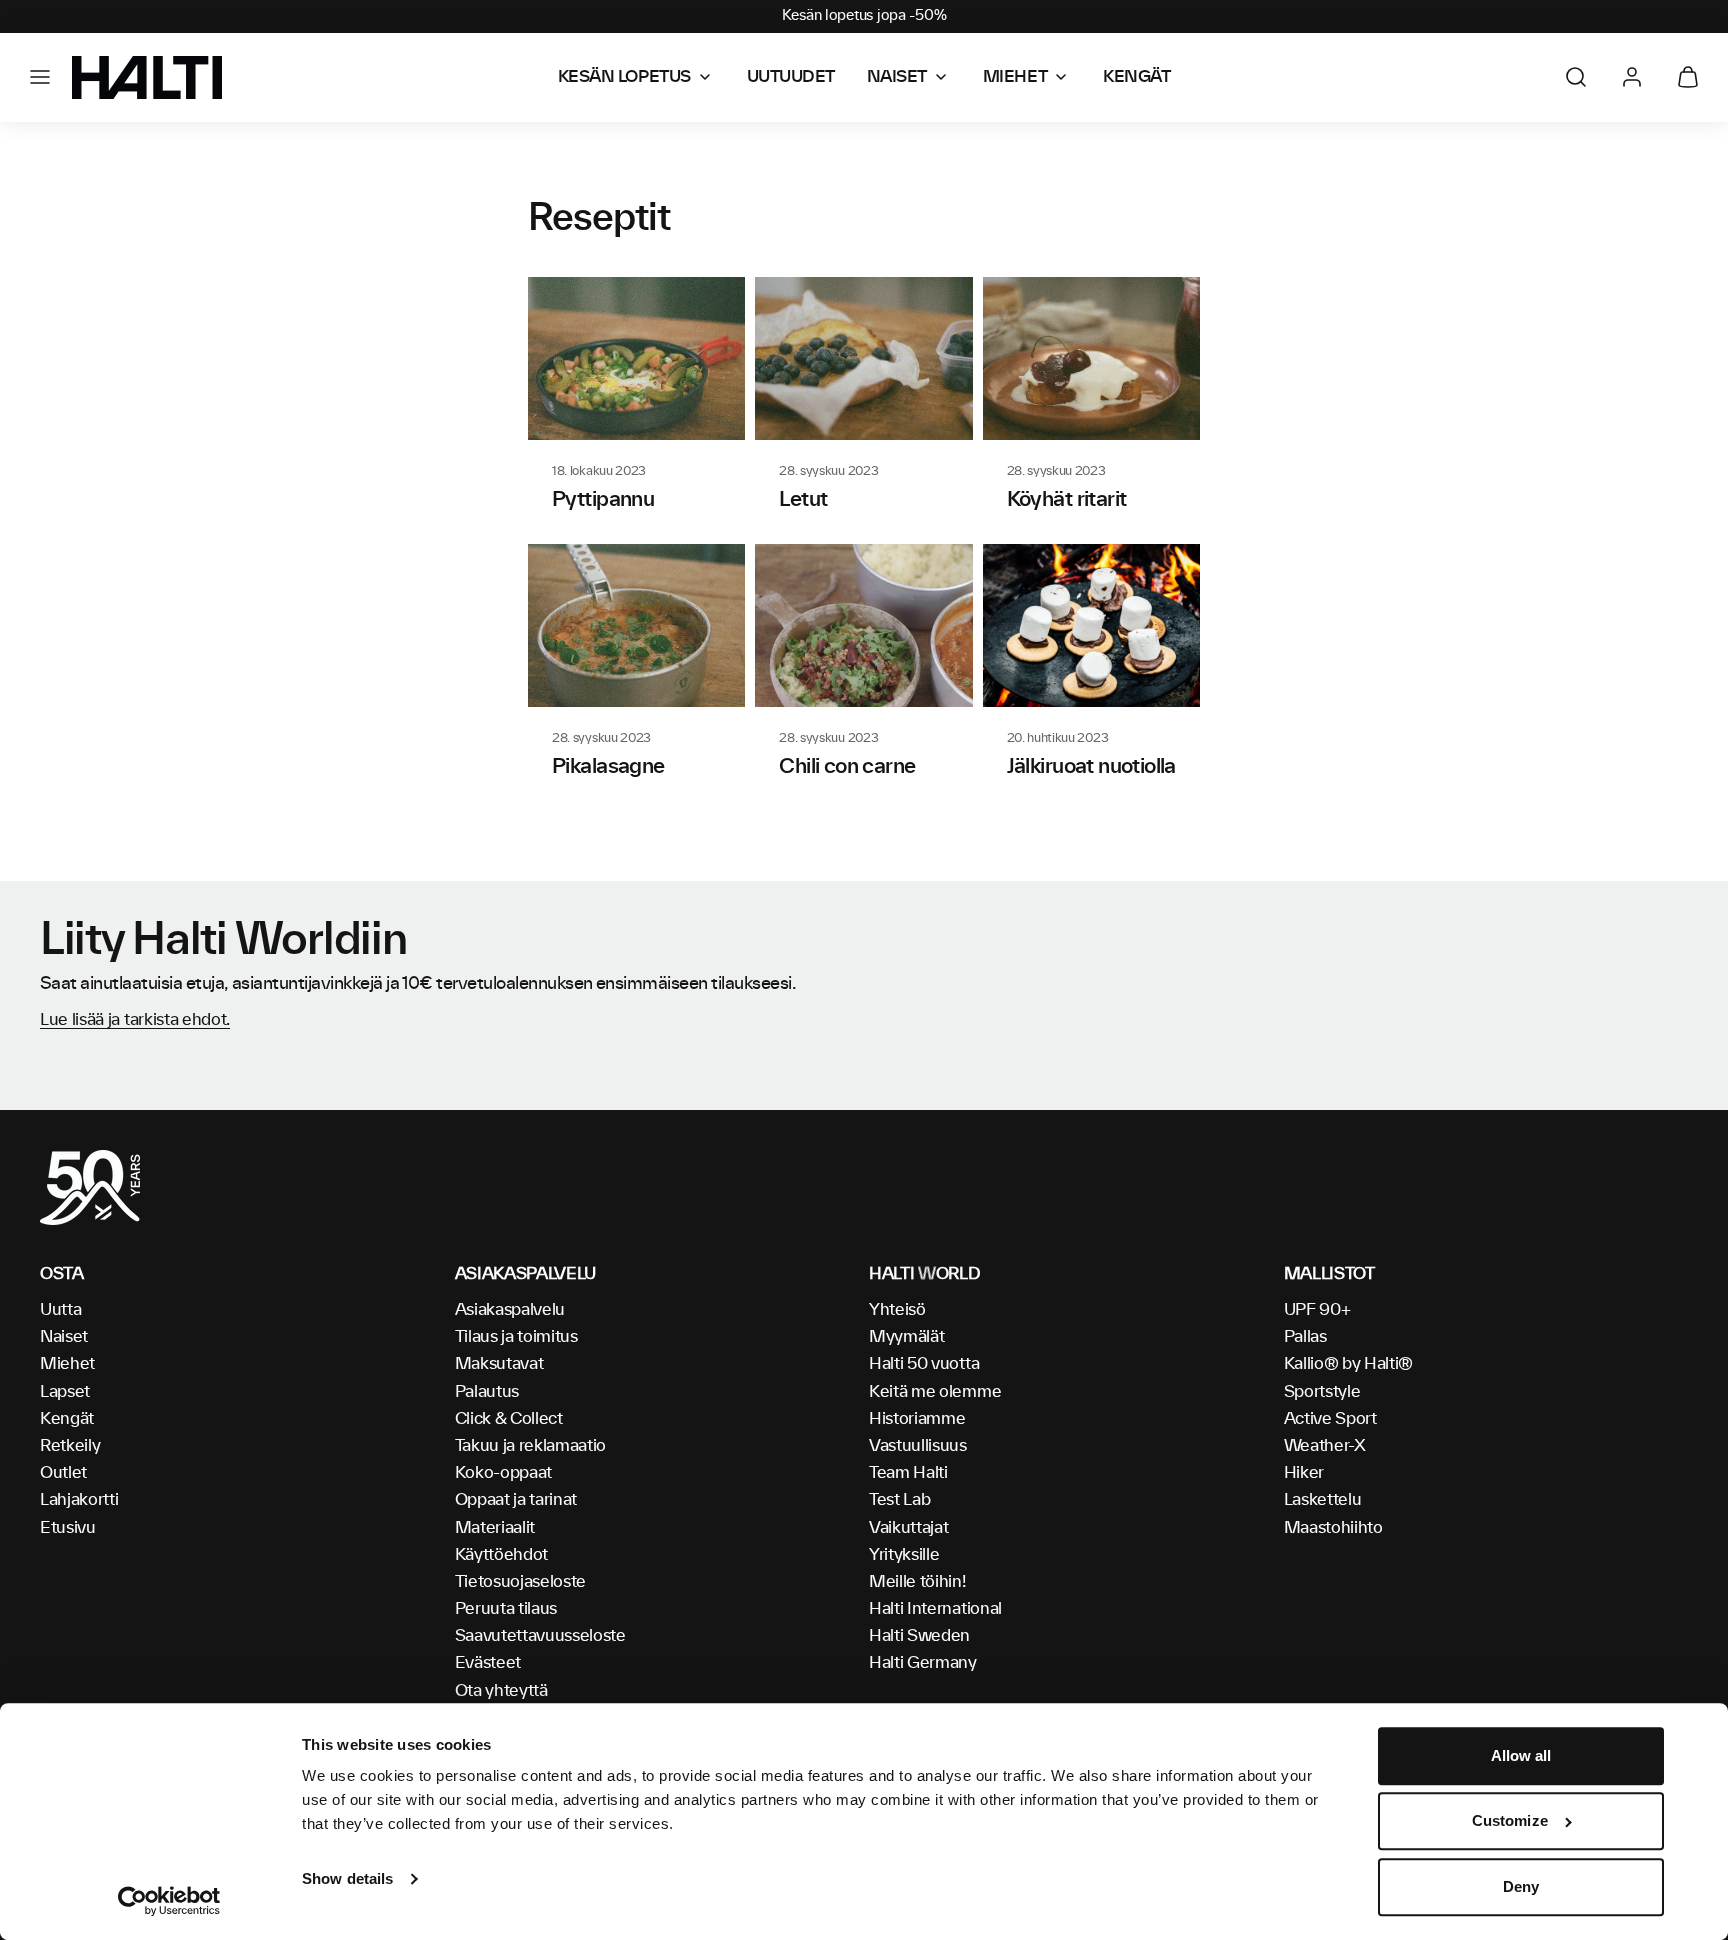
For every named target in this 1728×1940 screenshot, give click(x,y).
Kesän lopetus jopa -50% (864, 16)
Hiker (1304, 1473)
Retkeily (70, 1446)
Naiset (64, 1337)
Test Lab (899, 1500)
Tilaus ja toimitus (516, 1337)
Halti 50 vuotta (924, 1364)
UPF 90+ (1317, 1310)
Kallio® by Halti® (1349, 1364)
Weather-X (1325, 1446)
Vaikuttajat (908, 1528)
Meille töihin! (917, 1582)
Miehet (67, 1364)
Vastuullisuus (918, 1446)
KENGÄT (1136, 77)
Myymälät (906, 1337)
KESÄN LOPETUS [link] (624, 77)
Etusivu (68, 1528)
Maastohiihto (1333, 1528)
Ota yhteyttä (501, 1691)
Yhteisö (897, 1310)
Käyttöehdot (501, 1555)
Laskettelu (1323, 1500)
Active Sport (1330, 1419)
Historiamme (917, 1419)
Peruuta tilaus (506, 1609)
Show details (347, 1878)
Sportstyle (1322, 1392)
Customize (1510, 1821)
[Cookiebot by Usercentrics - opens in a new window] (169, 1901)
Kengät (67, 1419)
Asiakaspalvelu (510, 1310)
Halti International (935, 1609)
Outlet (63, 1473)
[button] (40, 77)
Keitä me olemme (935, 1392)
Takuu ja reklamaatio (531, 1446)
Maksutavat (499, 1364)
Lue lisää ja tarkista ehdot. (135, 1020)
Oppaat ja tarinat (516, 1500)
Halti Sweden (919, 1636)
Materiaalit (495, 1528)
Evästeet (488, 1663)
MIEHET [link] (1015, 77)
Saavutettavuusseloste (540, 1636)
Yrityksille (904, 1555)
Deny (1521, 1886)
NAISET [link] (897, 77)
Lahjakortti (79, 1500)
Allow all (1521, 1755)
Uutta (60, 1310)
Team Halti (908, 1473)
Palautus (487, 1392)
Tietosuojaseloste (521, 1582)
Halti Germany (923, 1663)
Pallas (1305, 1337)
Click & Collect (509, 1419)
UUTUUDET (791, 77)
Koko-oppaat (503, 1473)
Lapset (65, 1392)
